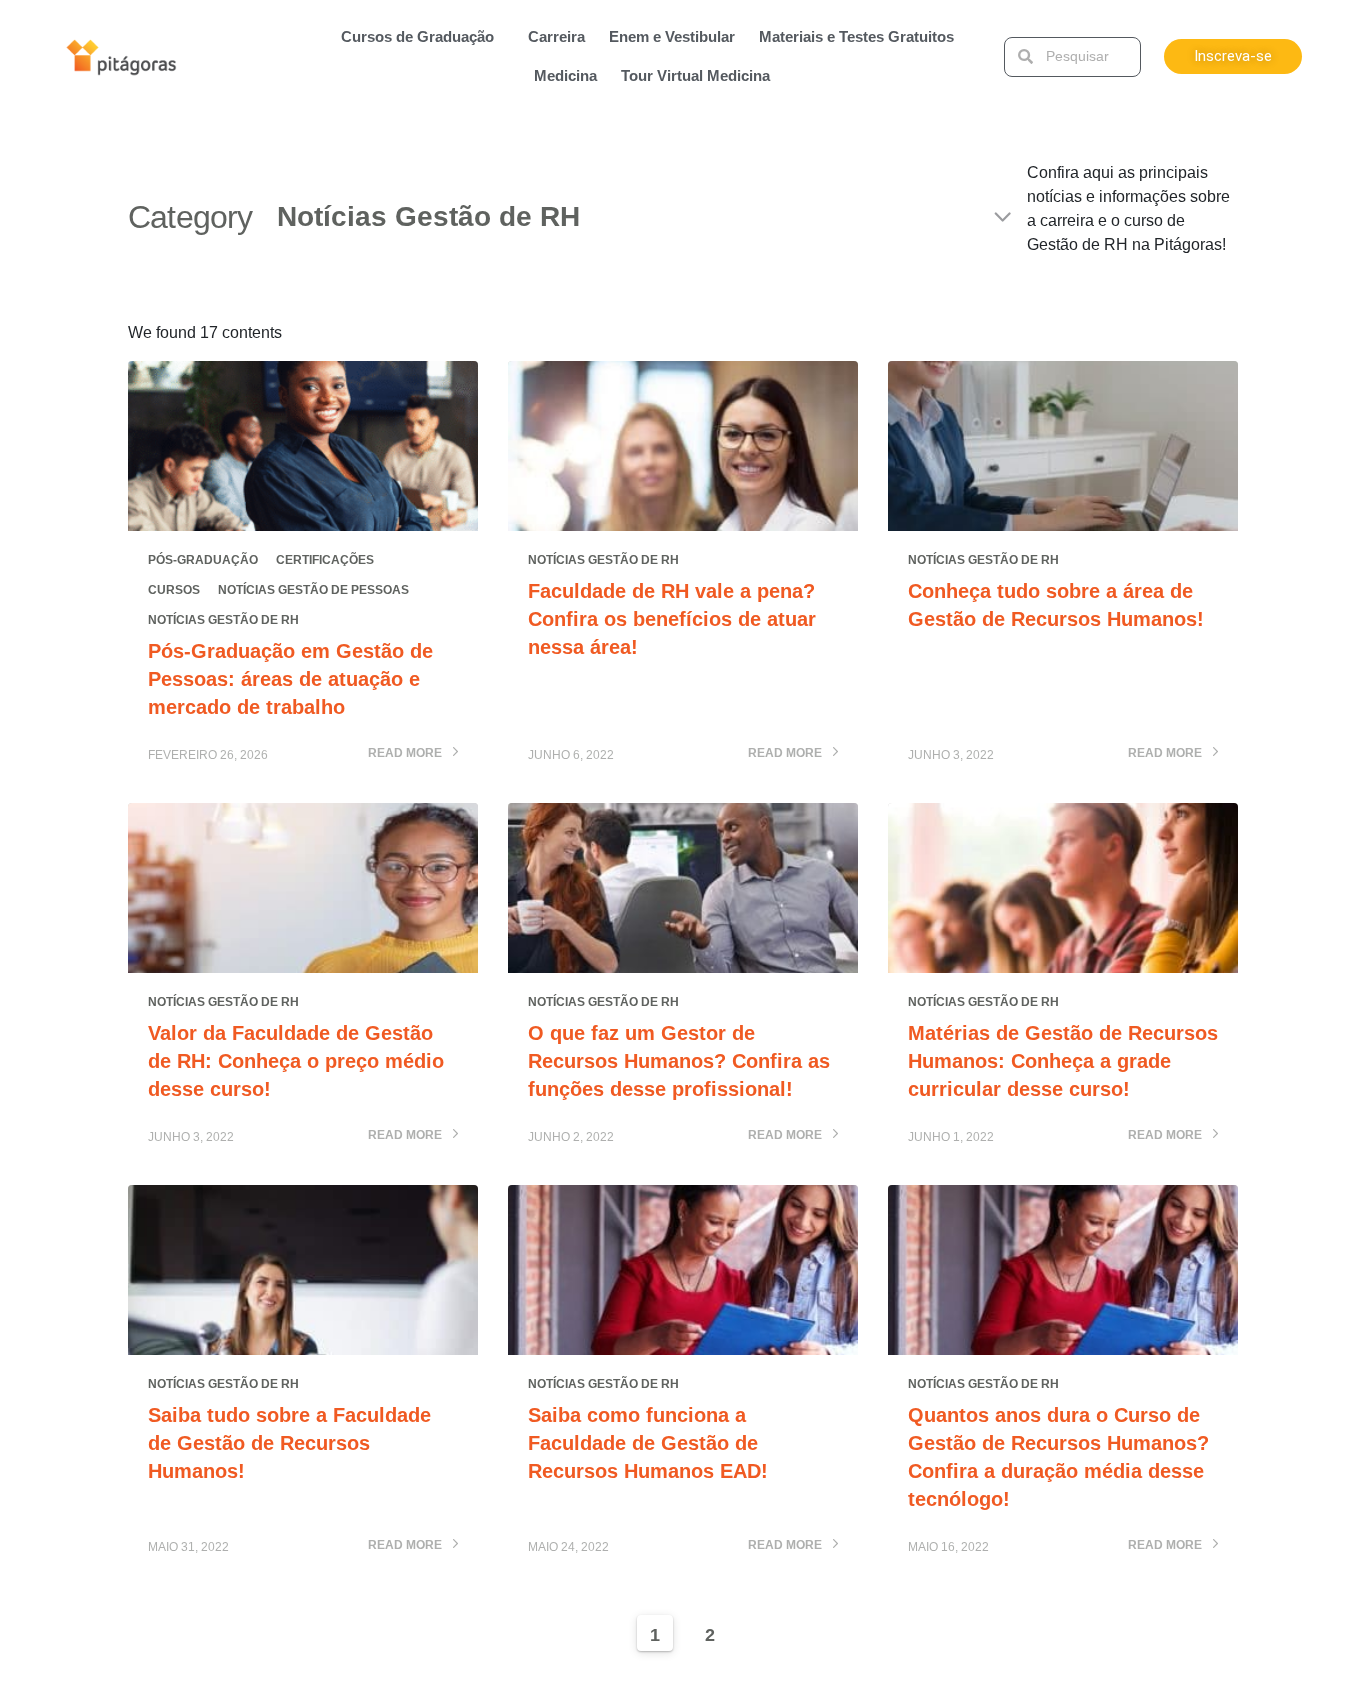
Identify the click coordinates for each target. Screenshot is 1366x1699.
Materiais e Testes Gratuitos (856, 36)
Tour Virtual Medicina (695, 75)
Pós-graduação (203, 560)
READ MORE (406, 753)
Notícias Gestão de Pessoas (313, 590)
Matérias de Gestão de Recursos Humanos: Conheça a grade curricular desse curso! (1063, 1061)
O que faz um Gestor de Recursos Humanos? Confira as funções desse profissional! (679, 1061)
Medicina (565, 75)
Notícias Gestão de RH (223, 620)
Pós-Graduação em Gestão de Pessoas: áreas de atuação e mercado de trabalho (290, 679)
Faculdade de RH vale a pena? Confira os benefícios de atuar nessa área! (672, 619)
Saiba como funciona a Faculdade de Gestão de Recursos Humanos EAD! (648, 1443)
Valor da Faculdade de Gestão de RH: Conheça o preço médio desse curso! (296, 1061)
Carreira (556, 36)
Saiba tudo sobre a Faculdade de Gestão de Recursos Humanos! (289, 1443)
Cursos (174, 590)
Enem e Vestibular (672, 36)
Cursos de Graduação (417, 36)
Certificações (325, 560)
